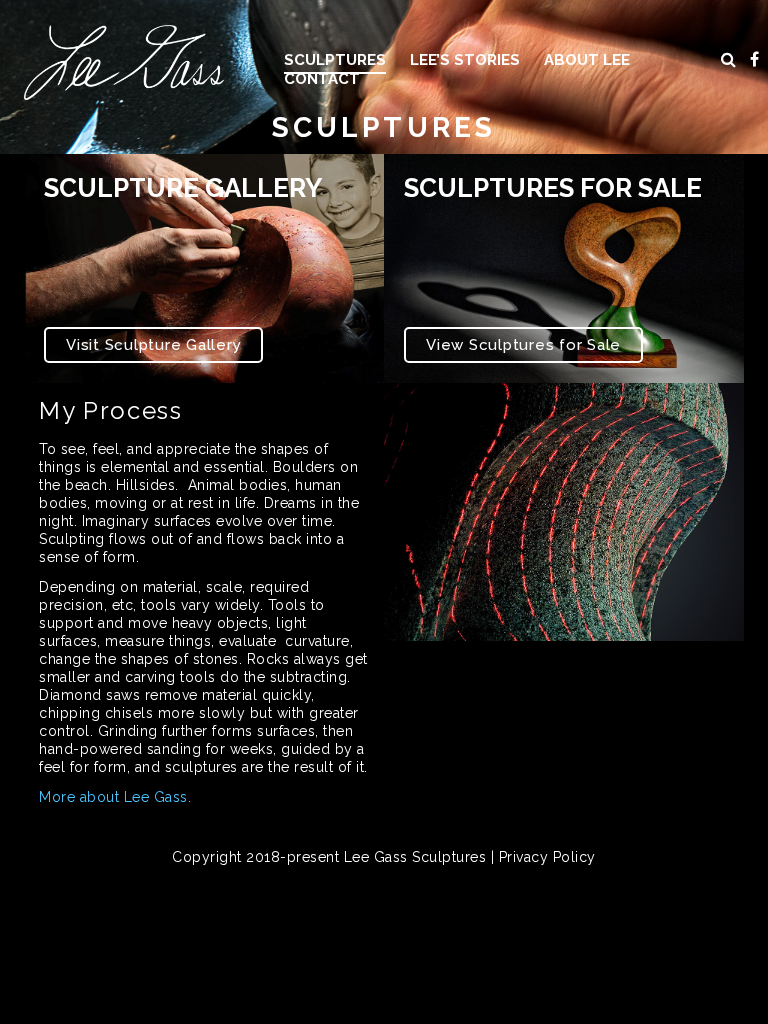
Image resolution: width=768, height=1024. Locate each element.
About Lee (587, 60)
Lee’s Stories (465, 60)
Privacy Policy (547, 857)
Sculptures (335, 60)
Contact (322, 79)
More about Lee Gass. (115, 797)
